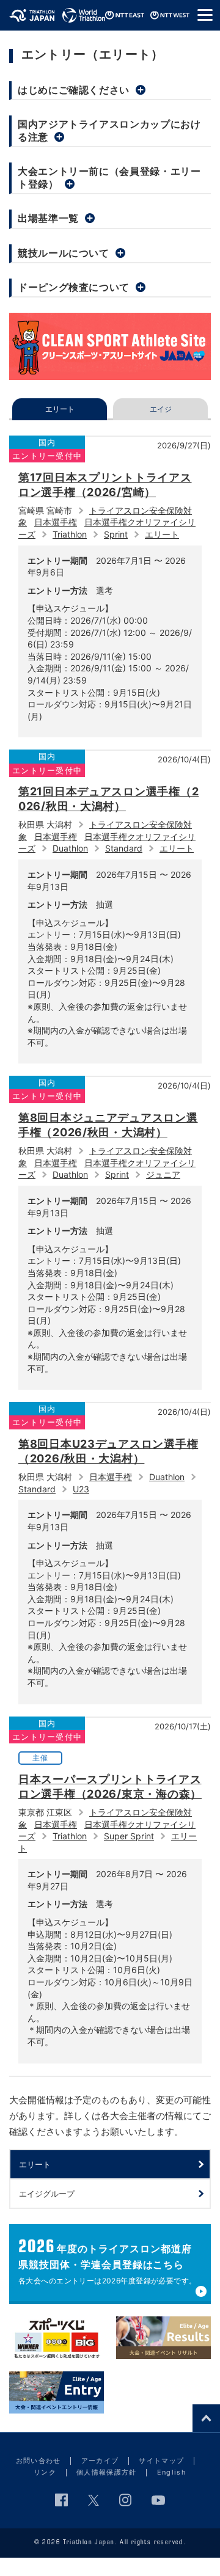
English (172, 2472)
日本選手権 (56, 522)
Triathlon (70, 534)
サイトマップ (161, 2461)
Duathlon (70, 848)
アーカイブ (100, 2461)
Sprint (116, 534)
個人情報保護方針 (107, 2472)
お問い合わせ (38, 2461)
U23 (81, 1489)
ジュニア (163, 1174)
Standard (124, 848)
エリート (162, 534)
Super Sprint (129, 1836)
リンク (45, 2472)
